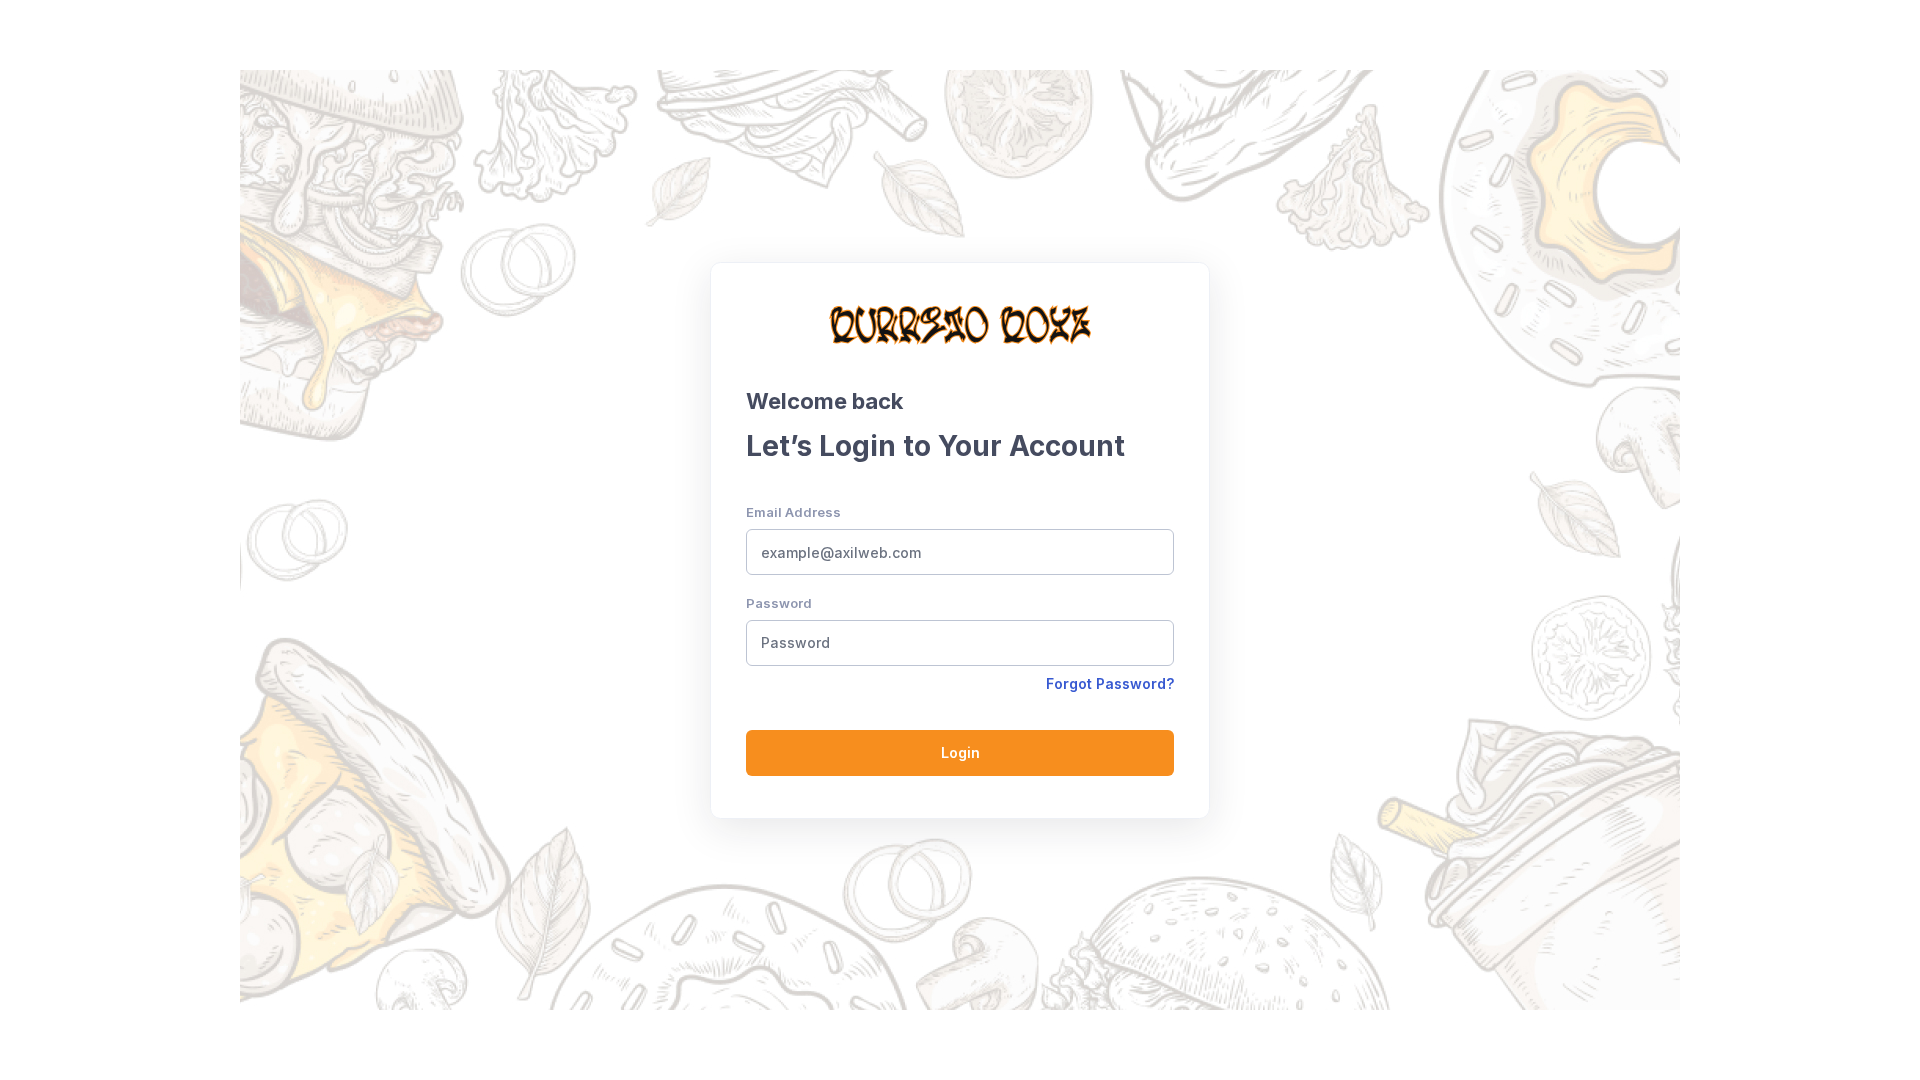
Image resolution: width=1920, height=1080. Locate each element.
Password (779, 603)
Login (960, 752)
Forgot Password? (1110, 683)
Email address (793, 512)
